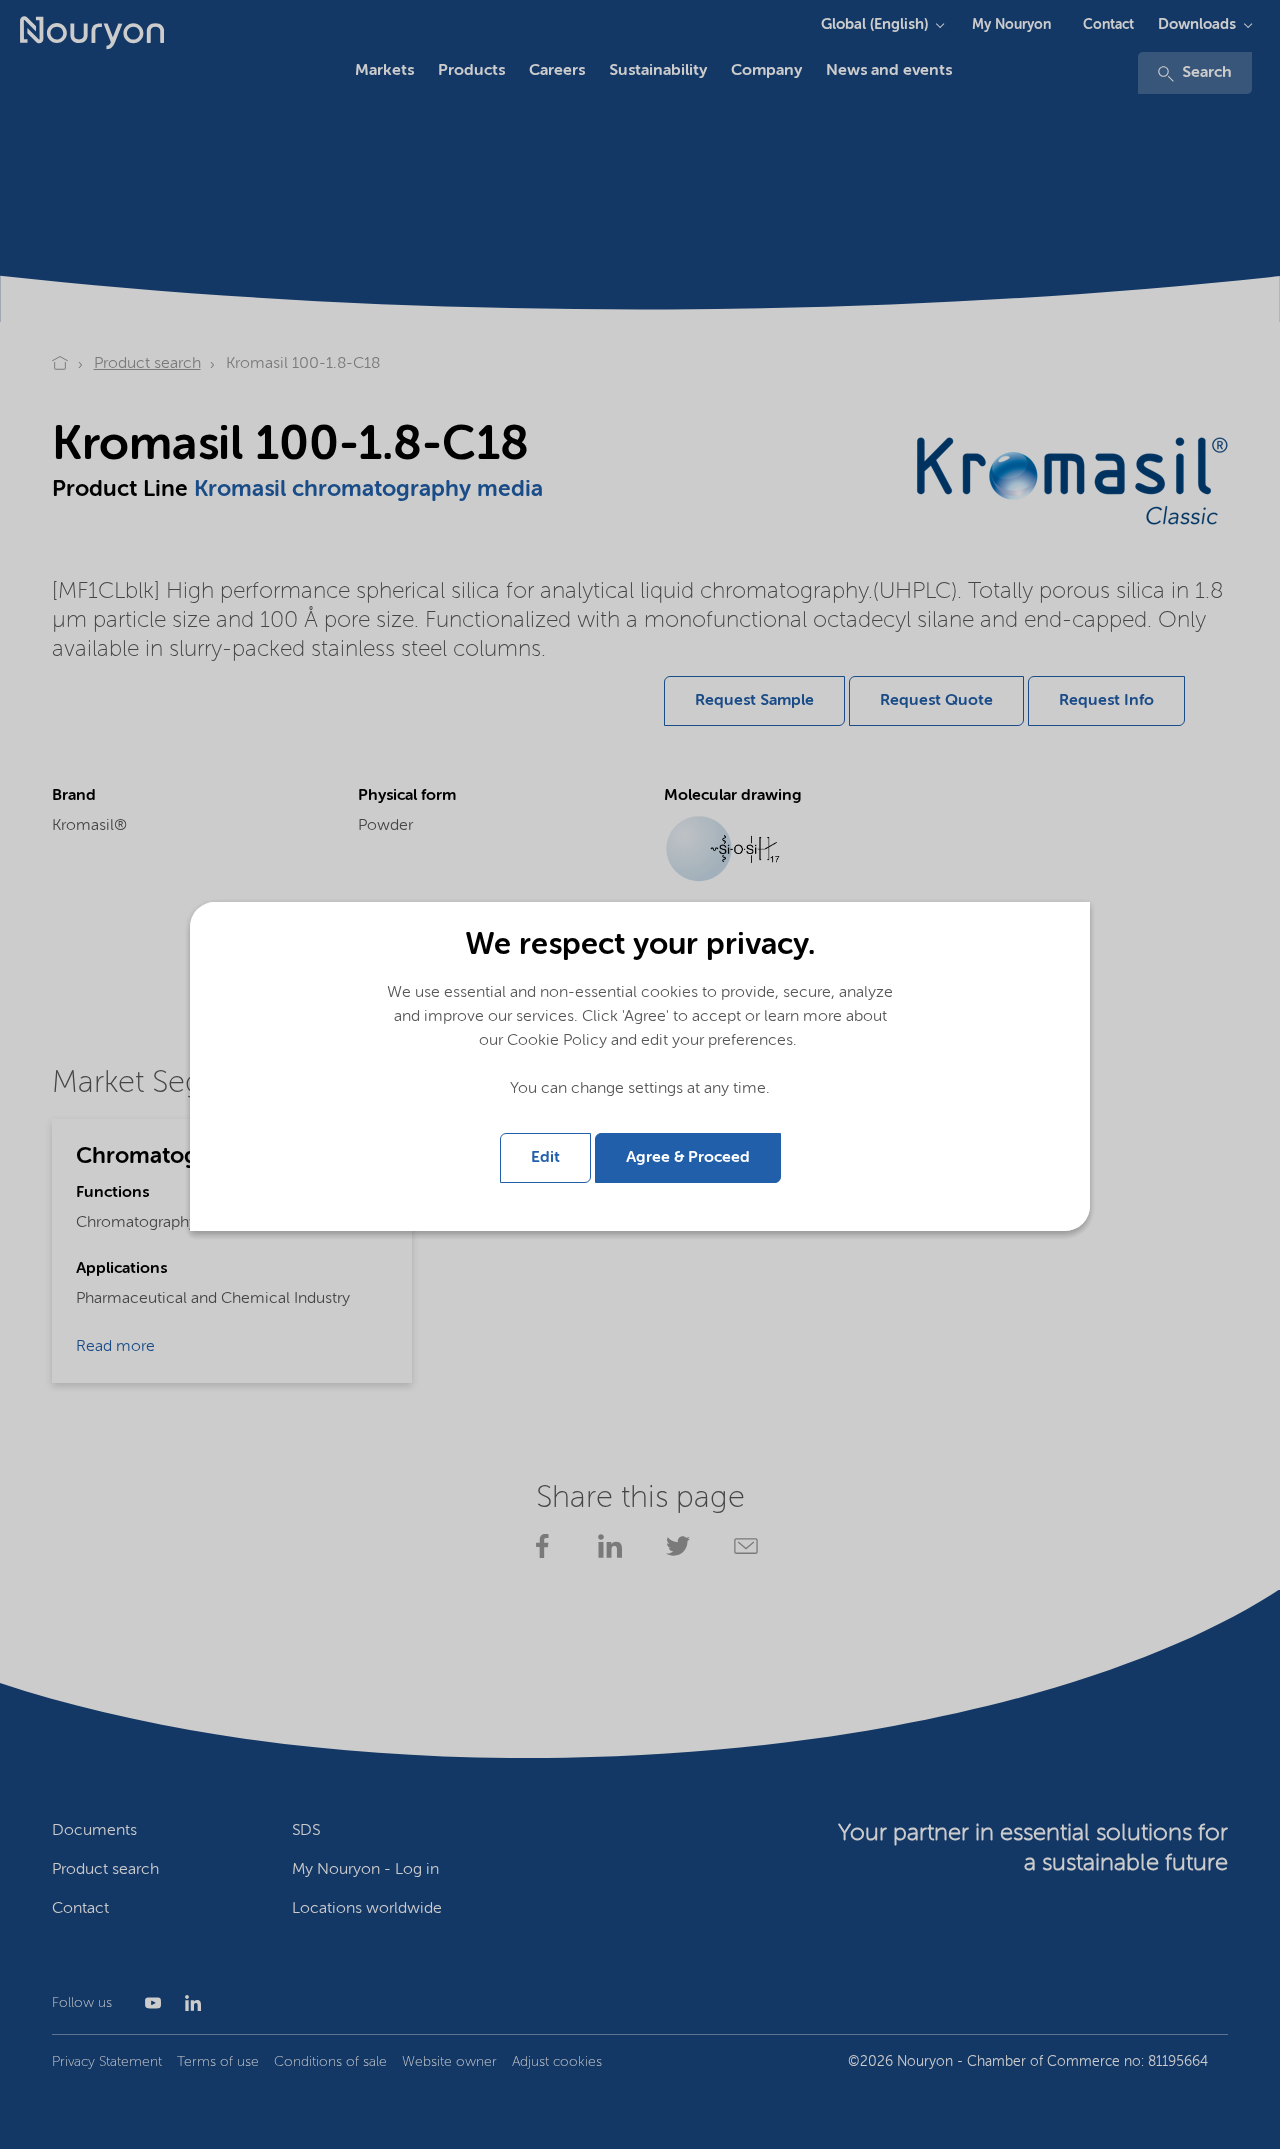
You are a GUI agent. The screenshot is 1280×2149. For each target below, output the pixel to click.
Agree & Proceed (688, 1158)
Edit (545, 1158)
